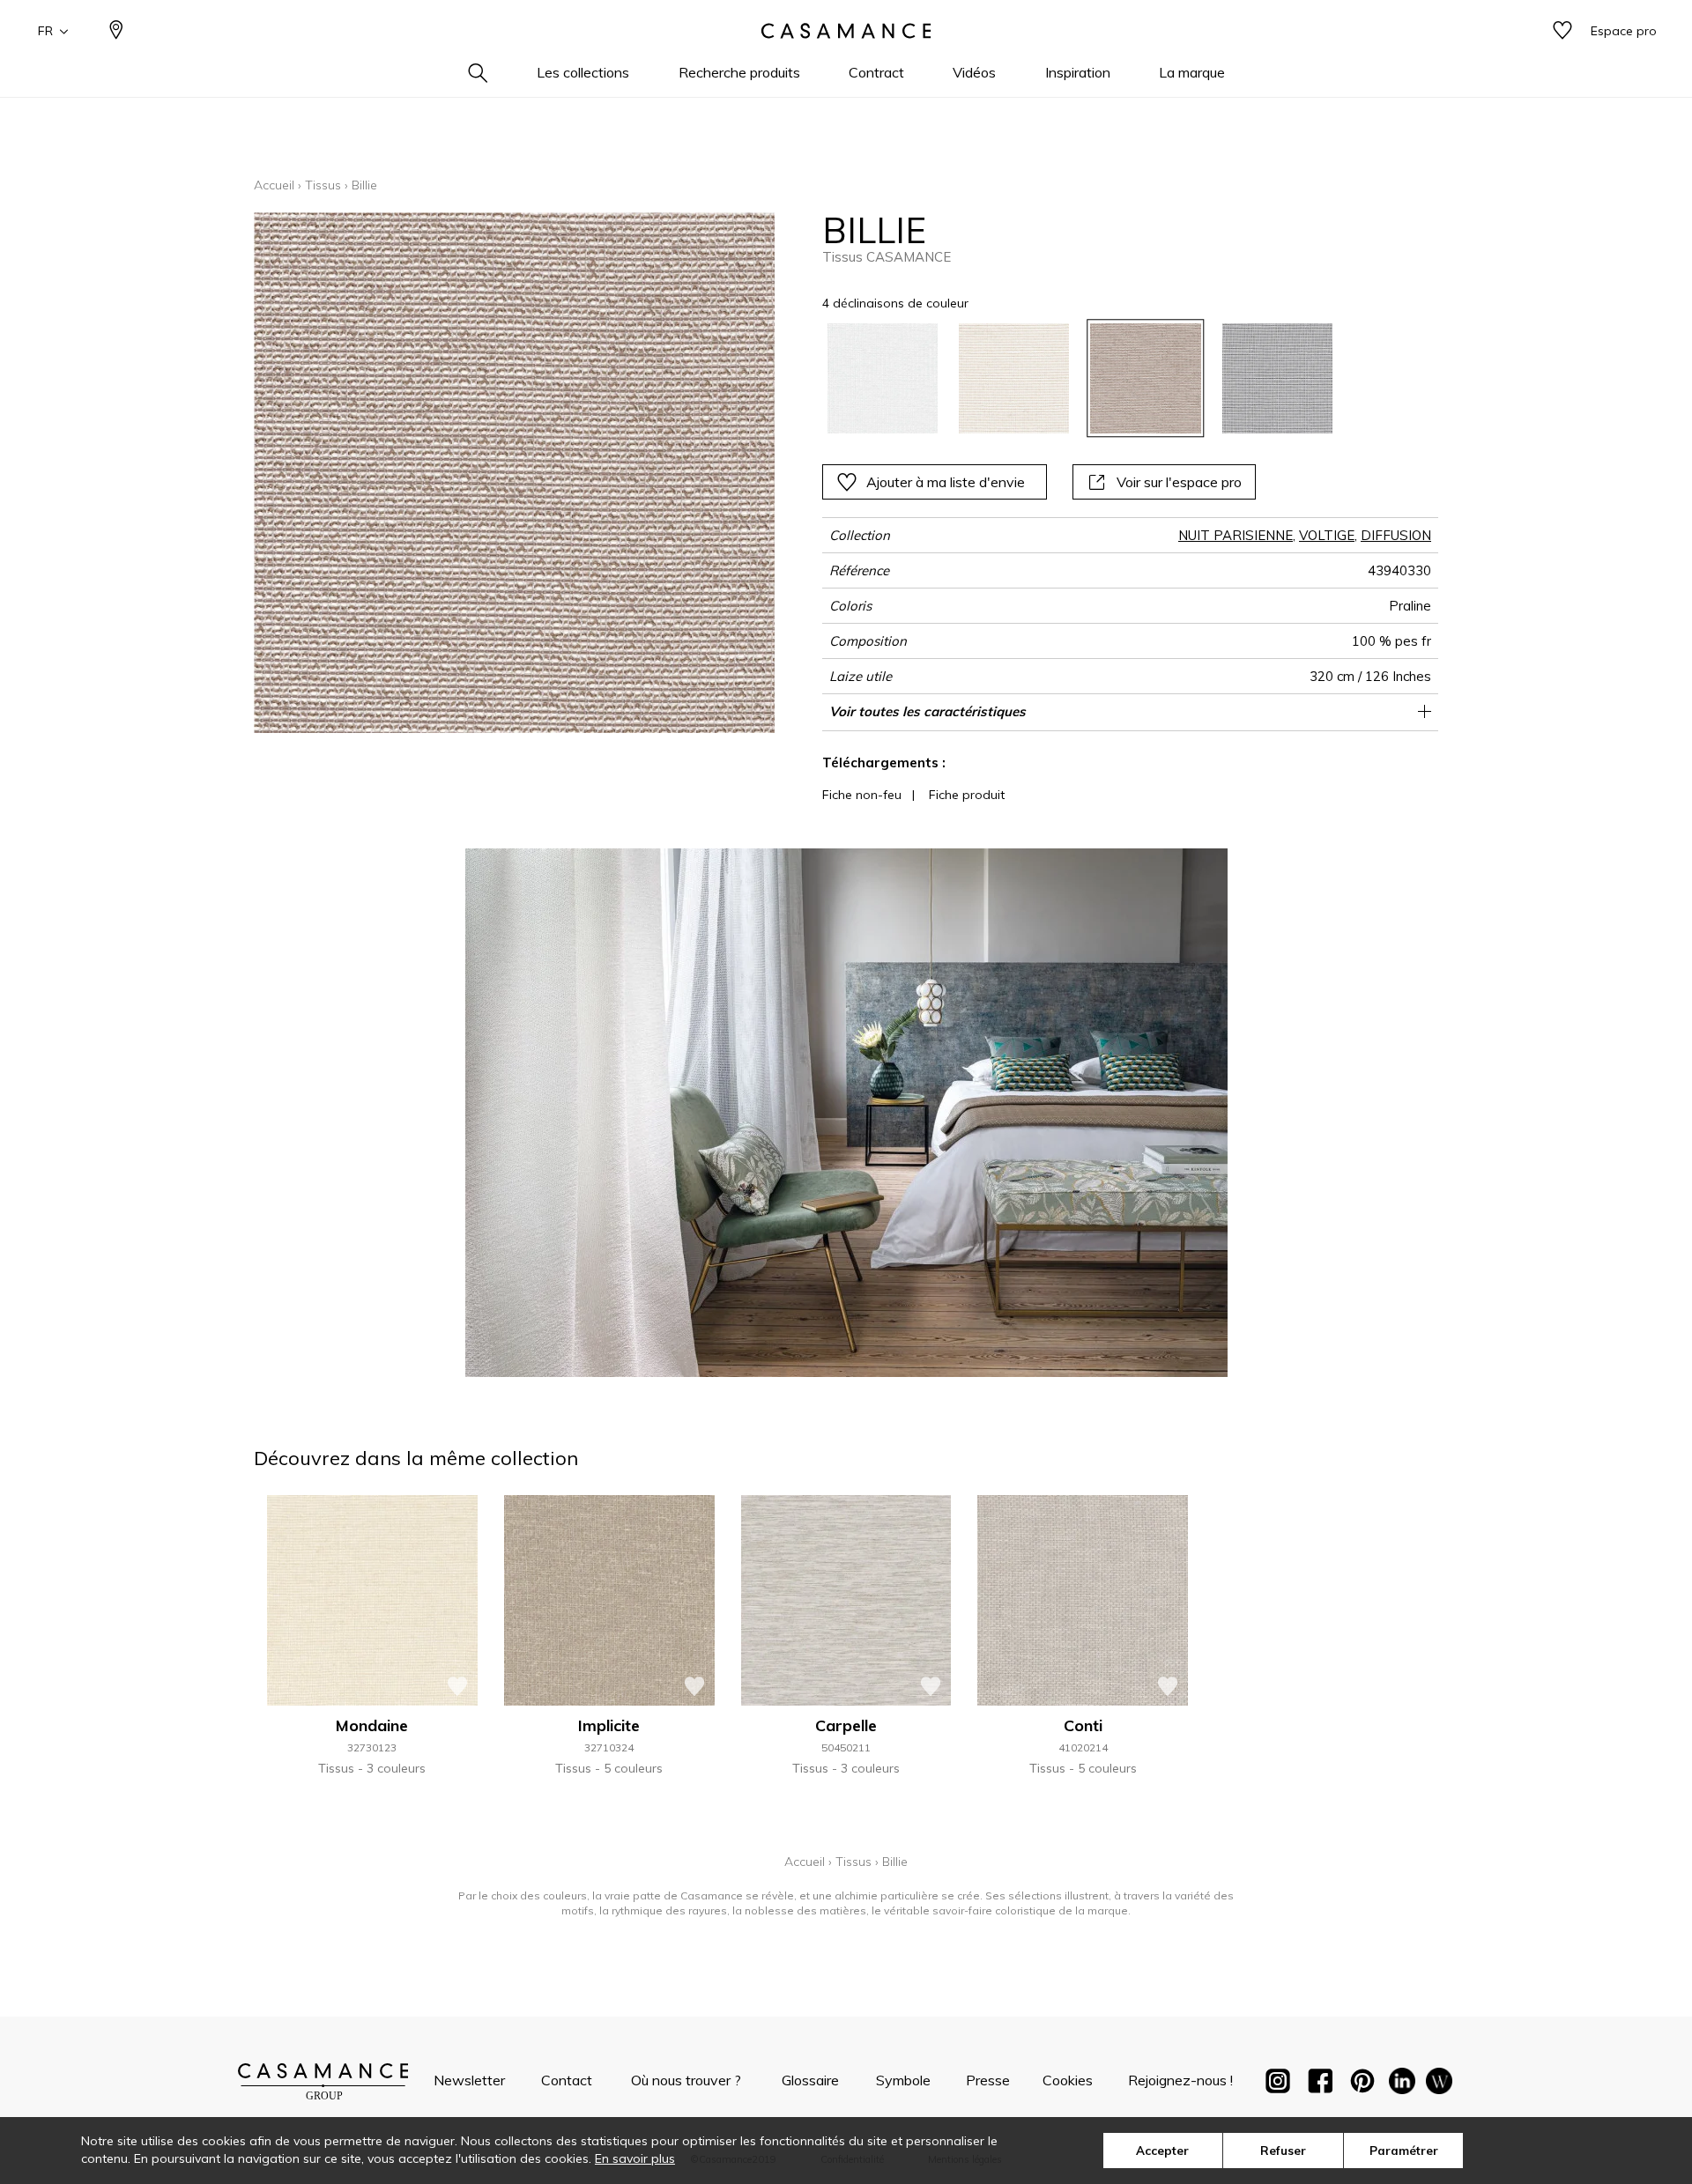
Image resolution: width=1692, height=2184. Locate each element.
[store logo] (846, 31)
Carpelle (846, 1725)
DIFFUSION (1396, 535)
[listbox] (1069, 378)
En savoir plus (635, 2158)
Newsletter (469, 2080)
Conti (1083, 1725)
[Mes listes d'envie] (1562, 31)
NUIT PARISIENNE (1236, 535)
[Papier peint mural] (1439, 2084)
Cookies (1068, 2080)
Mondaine (372, 1725)
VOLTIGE (1327, 535)
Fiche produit (967, 795)
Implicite (609, 1725)
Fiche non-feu (862, 795)
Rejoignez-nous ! (1180, 2080)
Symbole (903, 2080)
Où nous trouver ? (686, 2080)
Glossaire (810, 2080)
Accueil (274, 185)
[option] (883, 378)
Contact (567, 2080)
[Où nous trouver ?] (116, 31)
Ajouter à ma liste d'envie (946, 482)
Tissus (323, 185)
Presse (988, 2080)
